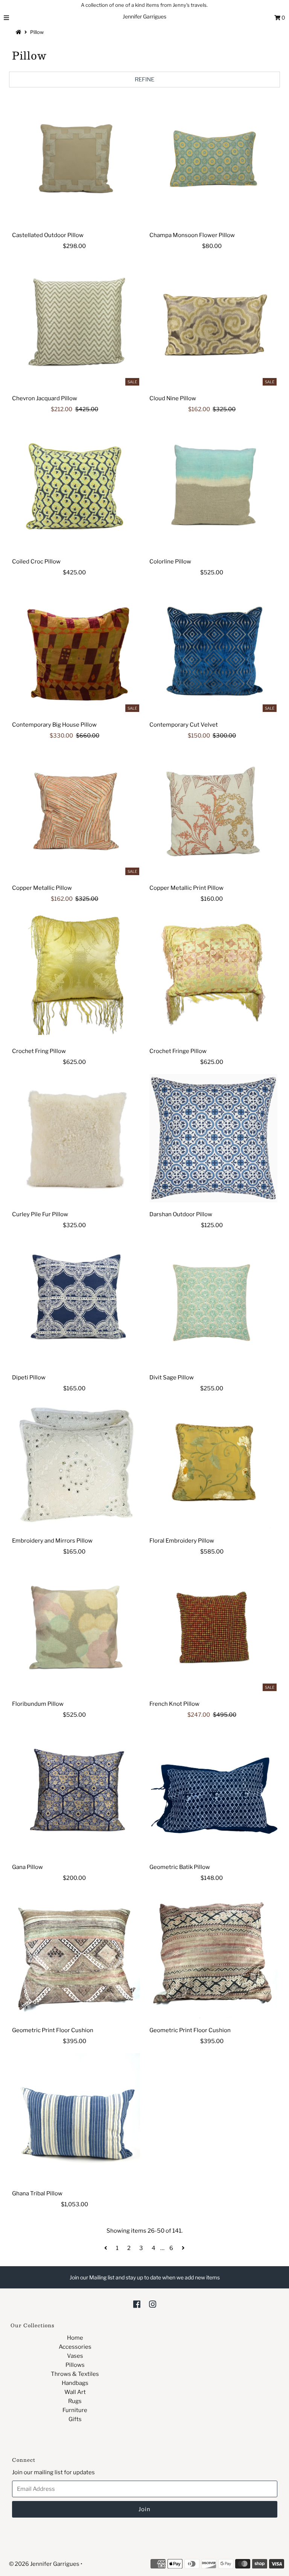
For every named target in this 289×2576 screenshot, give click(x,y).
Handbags (75, 2383)
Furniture (75, 2410)
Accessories (75, 2347)
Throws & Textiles (75, 2374)
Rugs (75, 2401)
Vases (75, 2356)
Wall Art (75, 2392)
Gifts (75, 2419)
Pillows (75, 2365)
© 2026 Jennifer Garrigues (44, 2564)
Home (75, 2338)
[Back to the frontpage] (20, 32)
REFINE (144, 80)
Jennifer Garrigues (144, 16)
